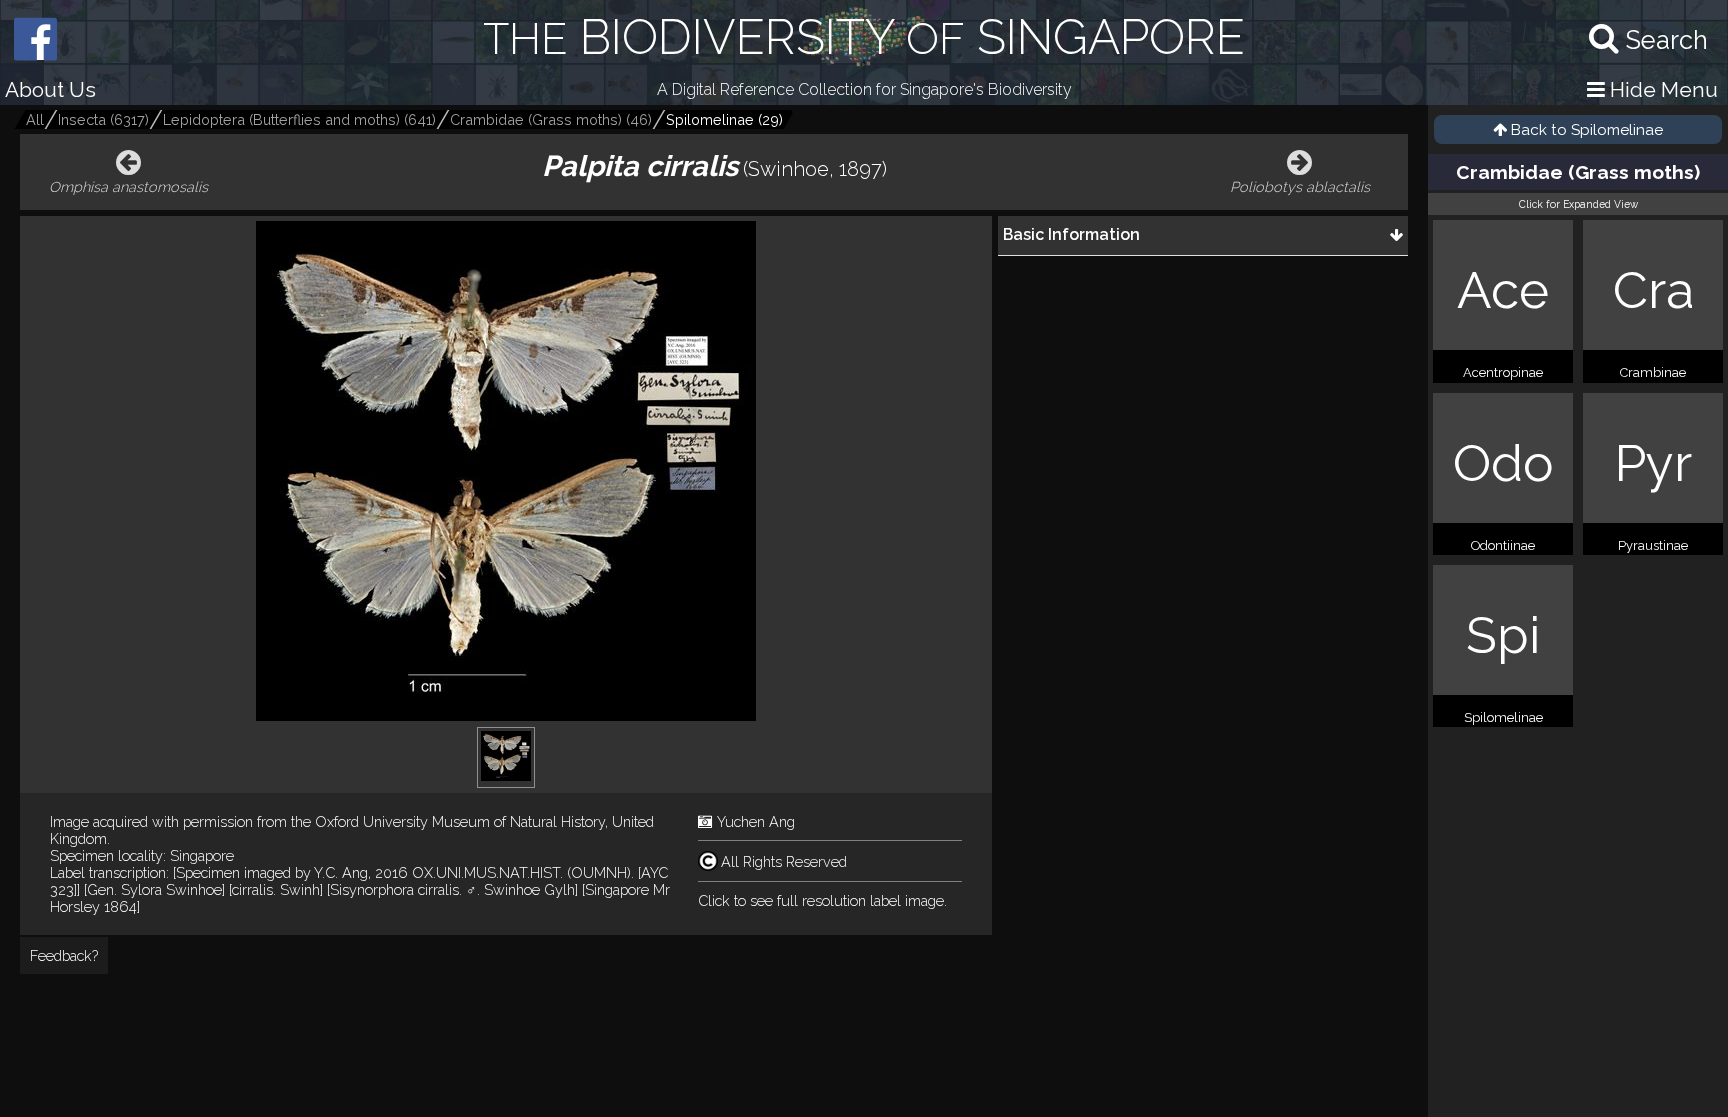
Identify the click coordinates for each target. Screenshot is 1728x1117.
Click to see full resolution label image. (822, 900)
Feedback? (64, 955)
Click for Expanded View (1578, 204)
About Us (50, 89)
